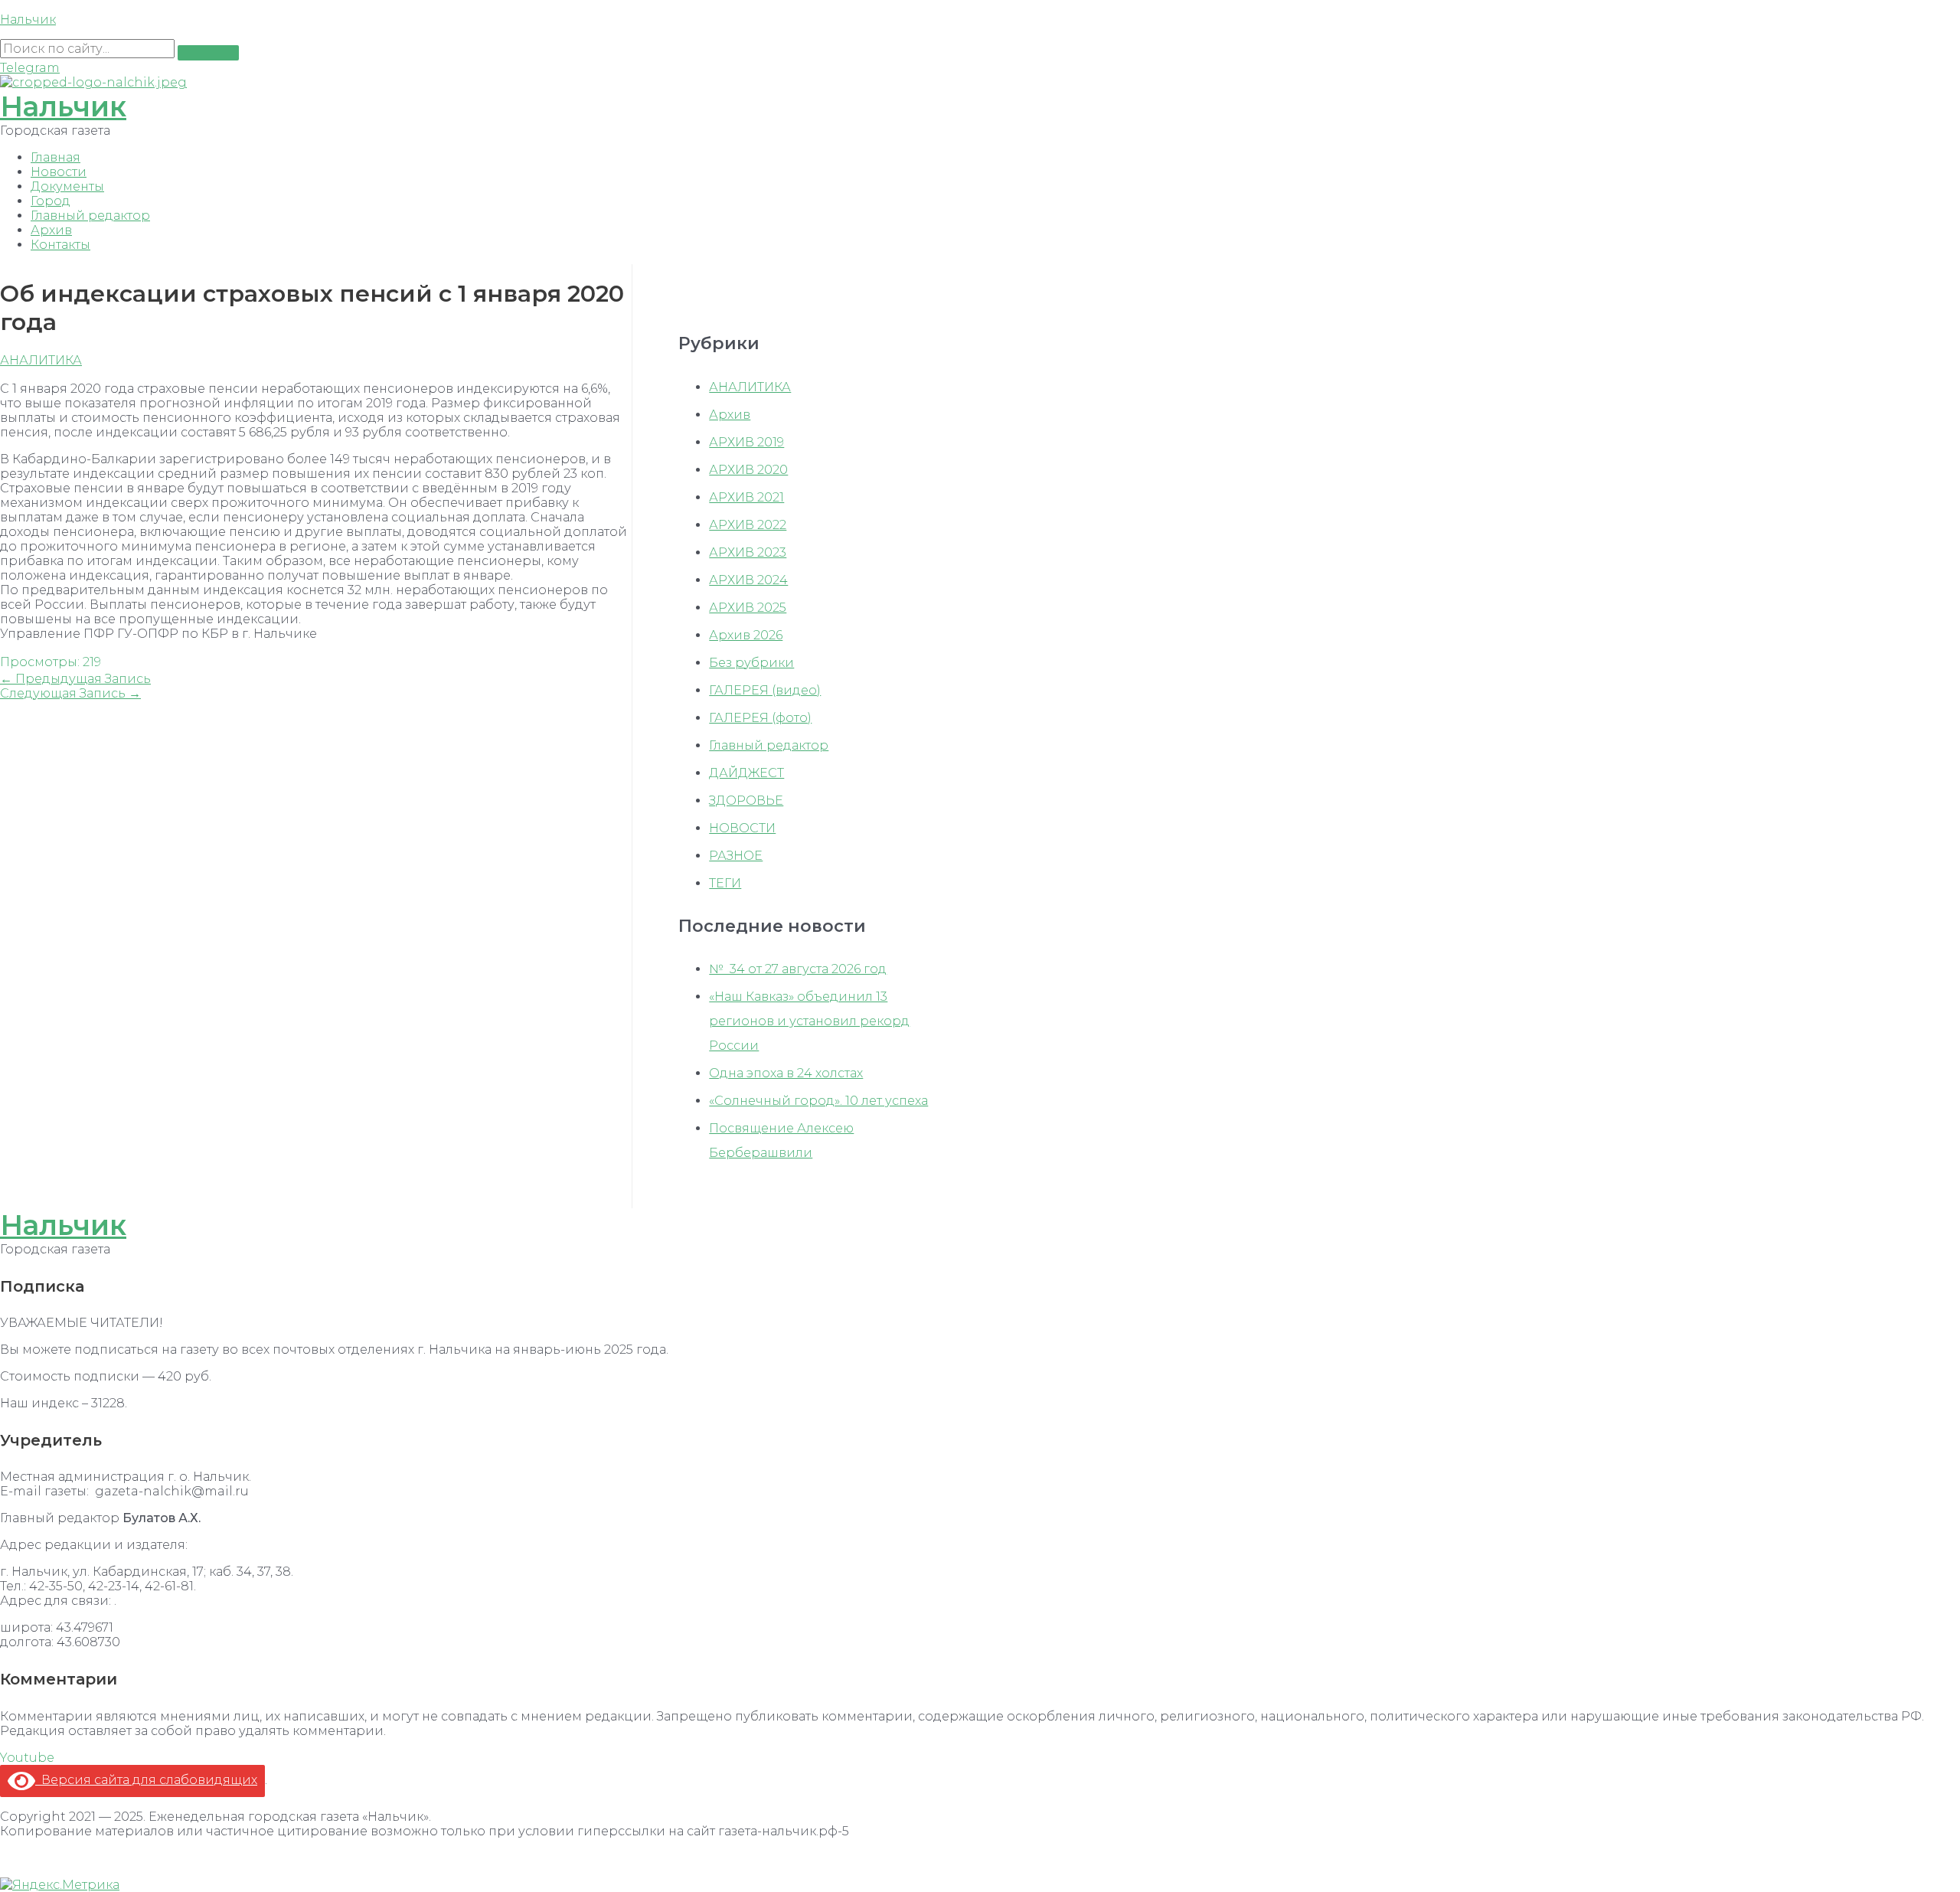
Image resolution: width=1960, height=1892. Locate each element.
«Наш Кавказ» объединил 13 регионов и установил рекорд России (809, 1021)
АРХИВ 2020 (748, 470)
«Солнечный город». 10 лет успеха (818, 1101)
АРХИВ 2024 (748, 580)
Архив (51, 230)
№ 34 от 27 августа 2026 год (798, 969)
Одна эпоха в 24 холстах (786, 1073)
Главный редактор (90, 216)
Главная (56, 157)
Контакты (60, 245)
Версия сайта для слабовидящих (146, 1780)
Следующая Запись (70, 693)
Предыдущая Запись (75, 679)
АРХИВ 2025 (748, 608)
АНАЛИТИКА (41, 360)
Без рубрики (751, 663)
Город (51, 201)
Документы (67, 186)
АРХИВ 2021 (746, 497)
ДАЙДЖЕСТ (746, 773)
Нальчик (28, 20)
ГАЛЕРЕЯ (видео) (765, 690)
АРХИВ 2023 (748, 552)
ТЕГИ (725, 883)
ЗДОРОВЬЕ (746, 801)
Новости (59, 172)
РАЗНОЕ (736, 856)
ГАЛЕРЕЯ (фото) (760, 718)
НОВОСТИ (742, 828)
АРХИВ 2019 (746, 442)
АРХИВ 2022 (748, 525)
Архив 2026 (746, 635)
